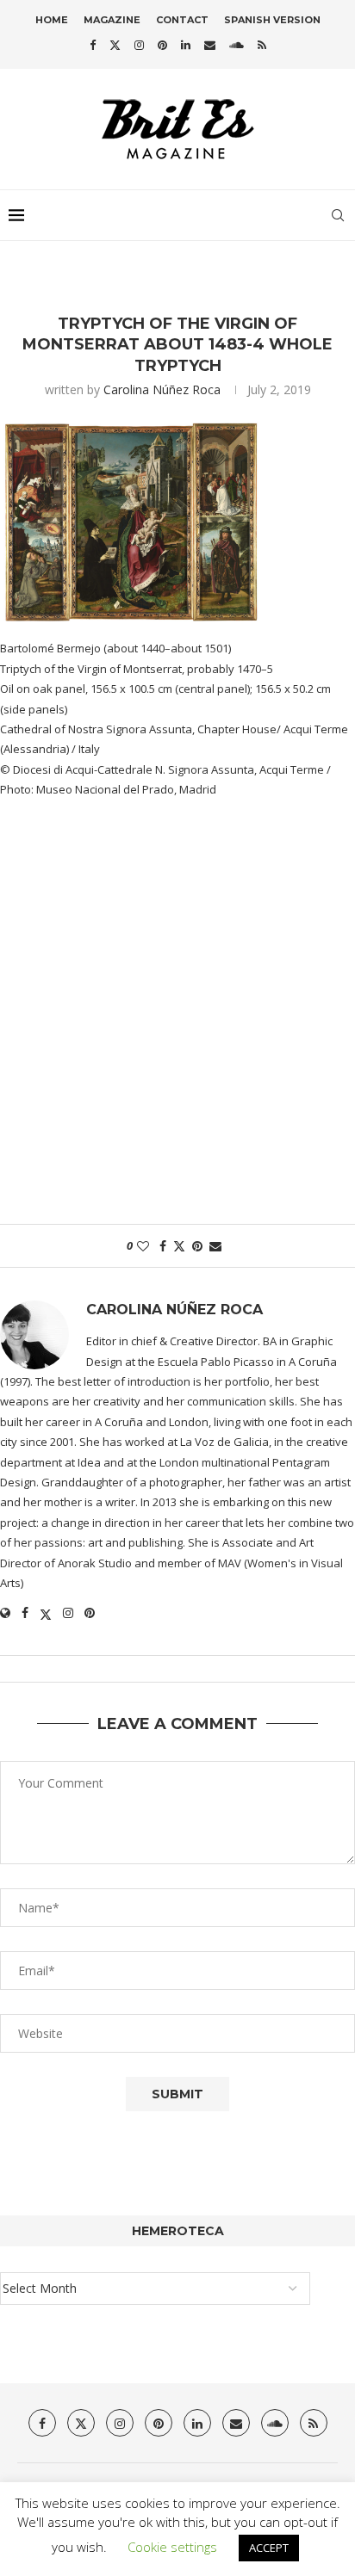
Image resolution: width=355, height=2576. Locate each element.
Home (52, 20)
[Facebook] (93, 45)
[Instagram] (139, 45)
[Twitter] (115, 45)
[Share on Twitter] (179, 1246)
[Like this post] (143, 1246)
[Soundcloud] (237, 45)
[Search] (338, 215)
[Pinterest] (162, 45)
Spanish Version (272, 20)
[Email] (210, 45)
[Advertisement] (177, 1021)
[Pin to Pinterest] (197, 1246)
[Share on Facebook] (163, 1246)
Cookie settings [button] (172, 2547)
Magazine (112, 20)
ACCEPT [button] (269, 2548)
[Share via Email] (215, 1246)
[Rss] (262, 45)
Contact (182, 20)
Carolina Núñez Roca (162, 389)
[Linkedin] (186, 45)
